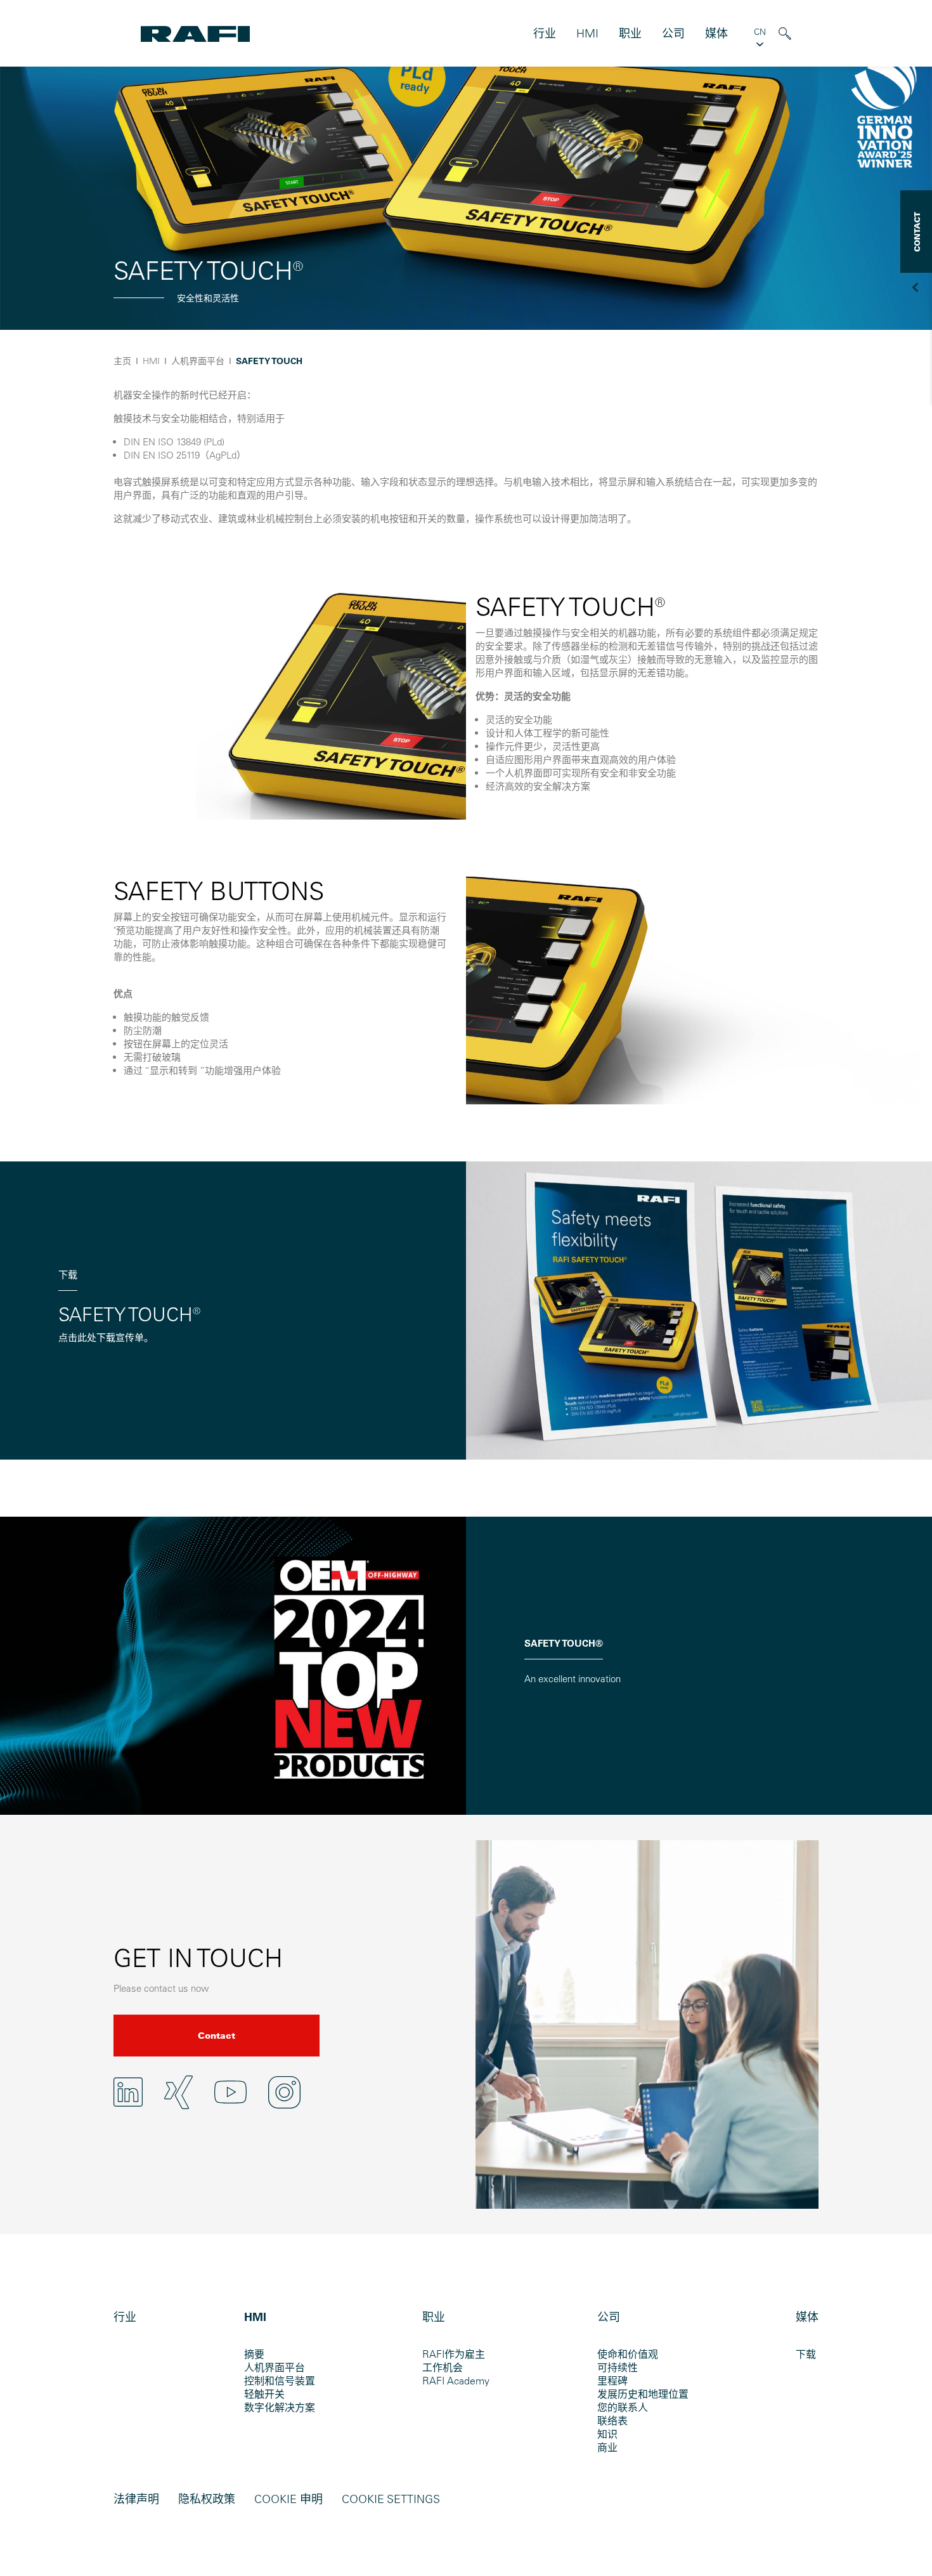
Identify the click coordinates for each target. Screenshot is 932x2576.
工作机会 (443, 2367)
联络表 (612, 2421)
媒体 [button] (716, 33)
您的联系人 (623, 2407)
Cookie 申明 (288, 2499)
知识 (607, 2434)
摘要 (254, 2354)
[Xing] (178, 2092)
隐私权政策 (207, 2499)
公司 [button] (673, 33)
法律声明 (136, 2499)
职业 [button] (630, 33)
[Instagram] (284, 2092)
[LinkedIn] (128, 2092)
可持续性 (618, 2367)
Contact (217, 2036)
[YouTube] (230, 2092)
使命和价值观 (628, 2354)
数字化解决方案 (280, 2407)
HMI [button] (587, 33)
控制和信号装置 (280, 2381)
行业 (545, 33)
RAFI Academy (456, 2381)
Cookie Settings (391, 2499)
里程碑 (612, 2381)
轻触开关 (264, 2394)
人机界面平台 (275, 2367)
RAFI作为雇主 (454, 2354)
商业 (607, 2447)
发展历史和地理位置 (643, 2394)
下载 (806, 2354)
